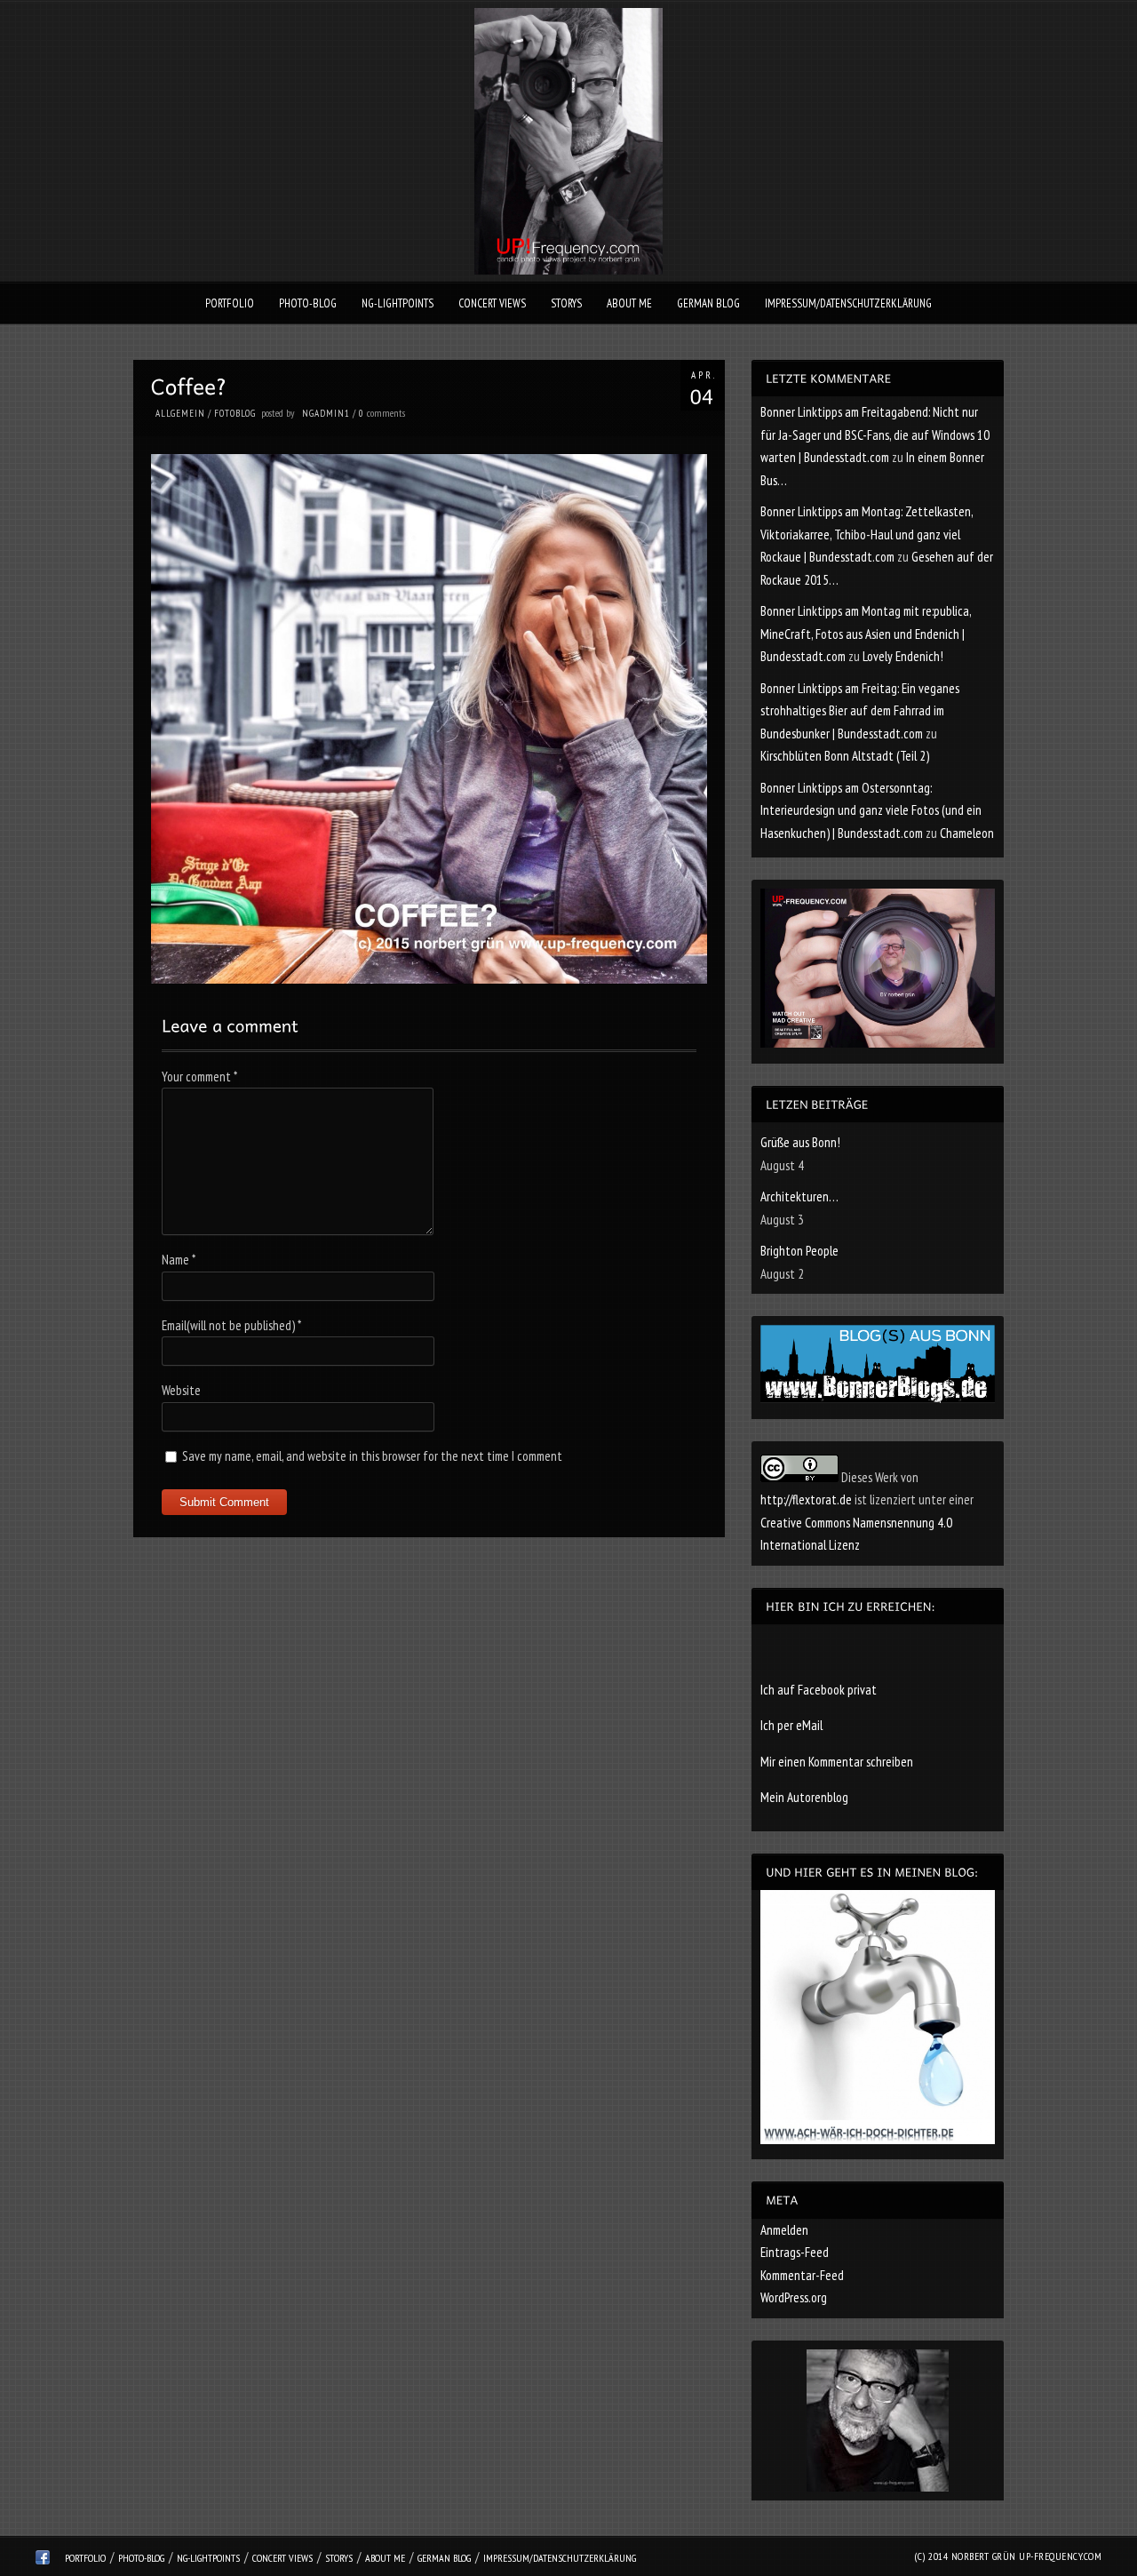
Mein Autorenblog (804, 1797)
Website (181, 1390)
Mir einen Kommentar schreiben (837, 1762)
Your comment (199, 1077)
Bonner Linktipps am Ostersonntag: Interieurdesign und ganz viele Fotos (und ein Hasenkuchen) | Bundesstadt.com (871, 810)
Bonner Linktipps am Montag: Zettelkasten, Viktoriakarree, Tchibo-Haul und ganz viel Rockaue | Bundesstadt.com (867, 534)
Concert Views (492, 303)
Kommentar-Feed (802, 2275)
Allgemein (180, 413)
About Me (629, 303)
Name (179, 1260)
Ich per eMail (791, 1725)
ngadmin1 (326, 413)
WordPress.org (794, 2297)
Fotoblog (235, 413)
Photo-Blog (308, 303)
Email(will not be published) (231, 1325)
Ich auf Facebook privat (819, 1690)
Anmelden (784, 2230)
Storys (566, 303)
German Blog (708, 303)
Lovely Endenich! (903, 656)
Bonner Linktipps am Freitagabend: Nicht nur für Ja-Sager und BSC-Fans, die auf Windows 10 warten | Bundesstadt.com (875, 435)
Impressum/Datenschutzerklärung (848, 303)
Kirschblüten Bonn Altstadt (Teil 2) (845, 756)
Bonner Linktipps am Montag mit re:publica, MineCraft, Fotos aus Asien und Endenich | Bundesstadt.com (866, 634)
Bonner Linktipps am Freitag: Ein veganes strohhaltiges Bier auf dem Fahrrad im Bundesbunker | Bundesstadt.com (860, 711)
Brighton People (799, 1251)
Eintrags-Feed (795, 2252)
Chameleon (967, 833)
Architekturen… (799, 1196)
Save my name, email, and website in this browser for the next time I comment (372, 1456)
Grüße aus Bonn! (800, 1142)
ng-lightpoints (398, 303)
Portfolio (230, 303)
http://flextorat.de (806, 1499)
